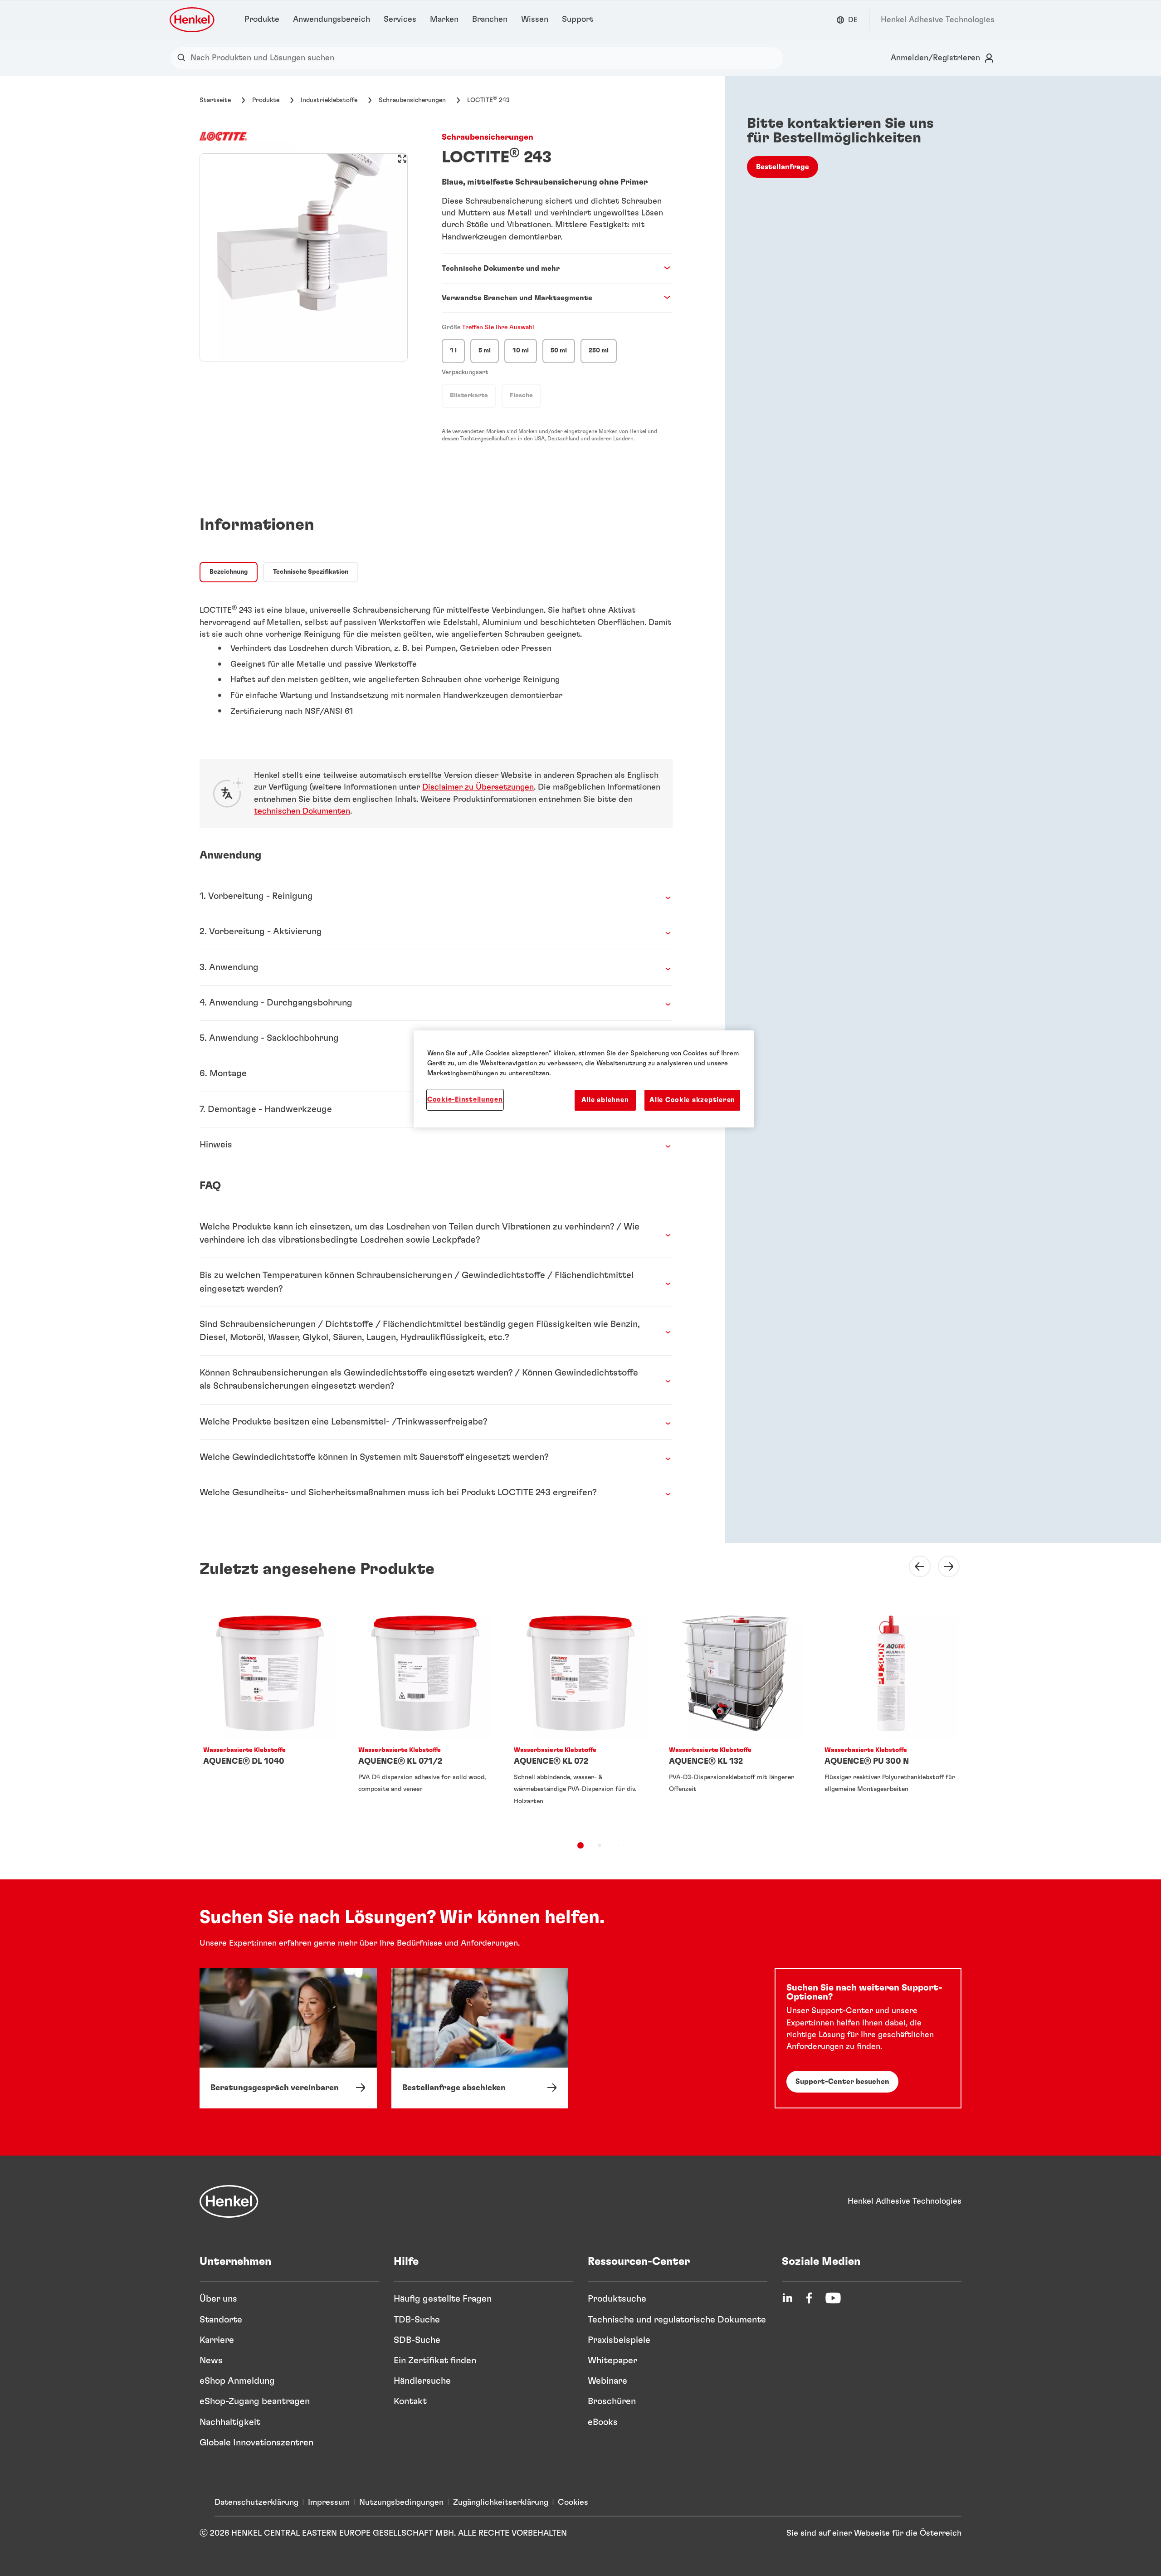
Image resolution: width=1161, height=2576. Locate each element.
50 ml (559, 351)
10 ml (521, 351)
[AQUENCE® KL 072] (580, 1716)
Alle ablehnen (605, 1100)
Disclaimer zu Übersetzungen (478, 787)
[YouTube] (833, 2298)
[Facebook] (809, 2298)
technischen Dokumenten (302, 811)
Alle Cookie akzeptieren (692, 1100)
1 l (453, 351)
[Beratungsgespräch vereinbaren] (288, 2038)
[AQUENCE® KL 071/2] (425, 1716)
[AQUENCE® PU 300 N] (891, 1716)
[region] (584, 1079)
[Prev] (914, 1566)
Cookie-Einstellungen (465, 1100)
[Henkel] (229, 2201)
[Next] (943, 1566)
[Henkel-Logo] (193, 20)
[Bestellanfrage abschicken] (480, 2038)
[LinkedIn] (787, 2298)
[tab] (229, 572)
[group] (304, 257)
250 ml (599, 351)
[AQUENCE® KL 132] (736, 1716)
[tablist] (580, 1845)
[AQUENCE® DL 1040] (270, 1716)
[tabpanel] (436, 656)
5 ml (485, 351)
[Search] (183, 58)
